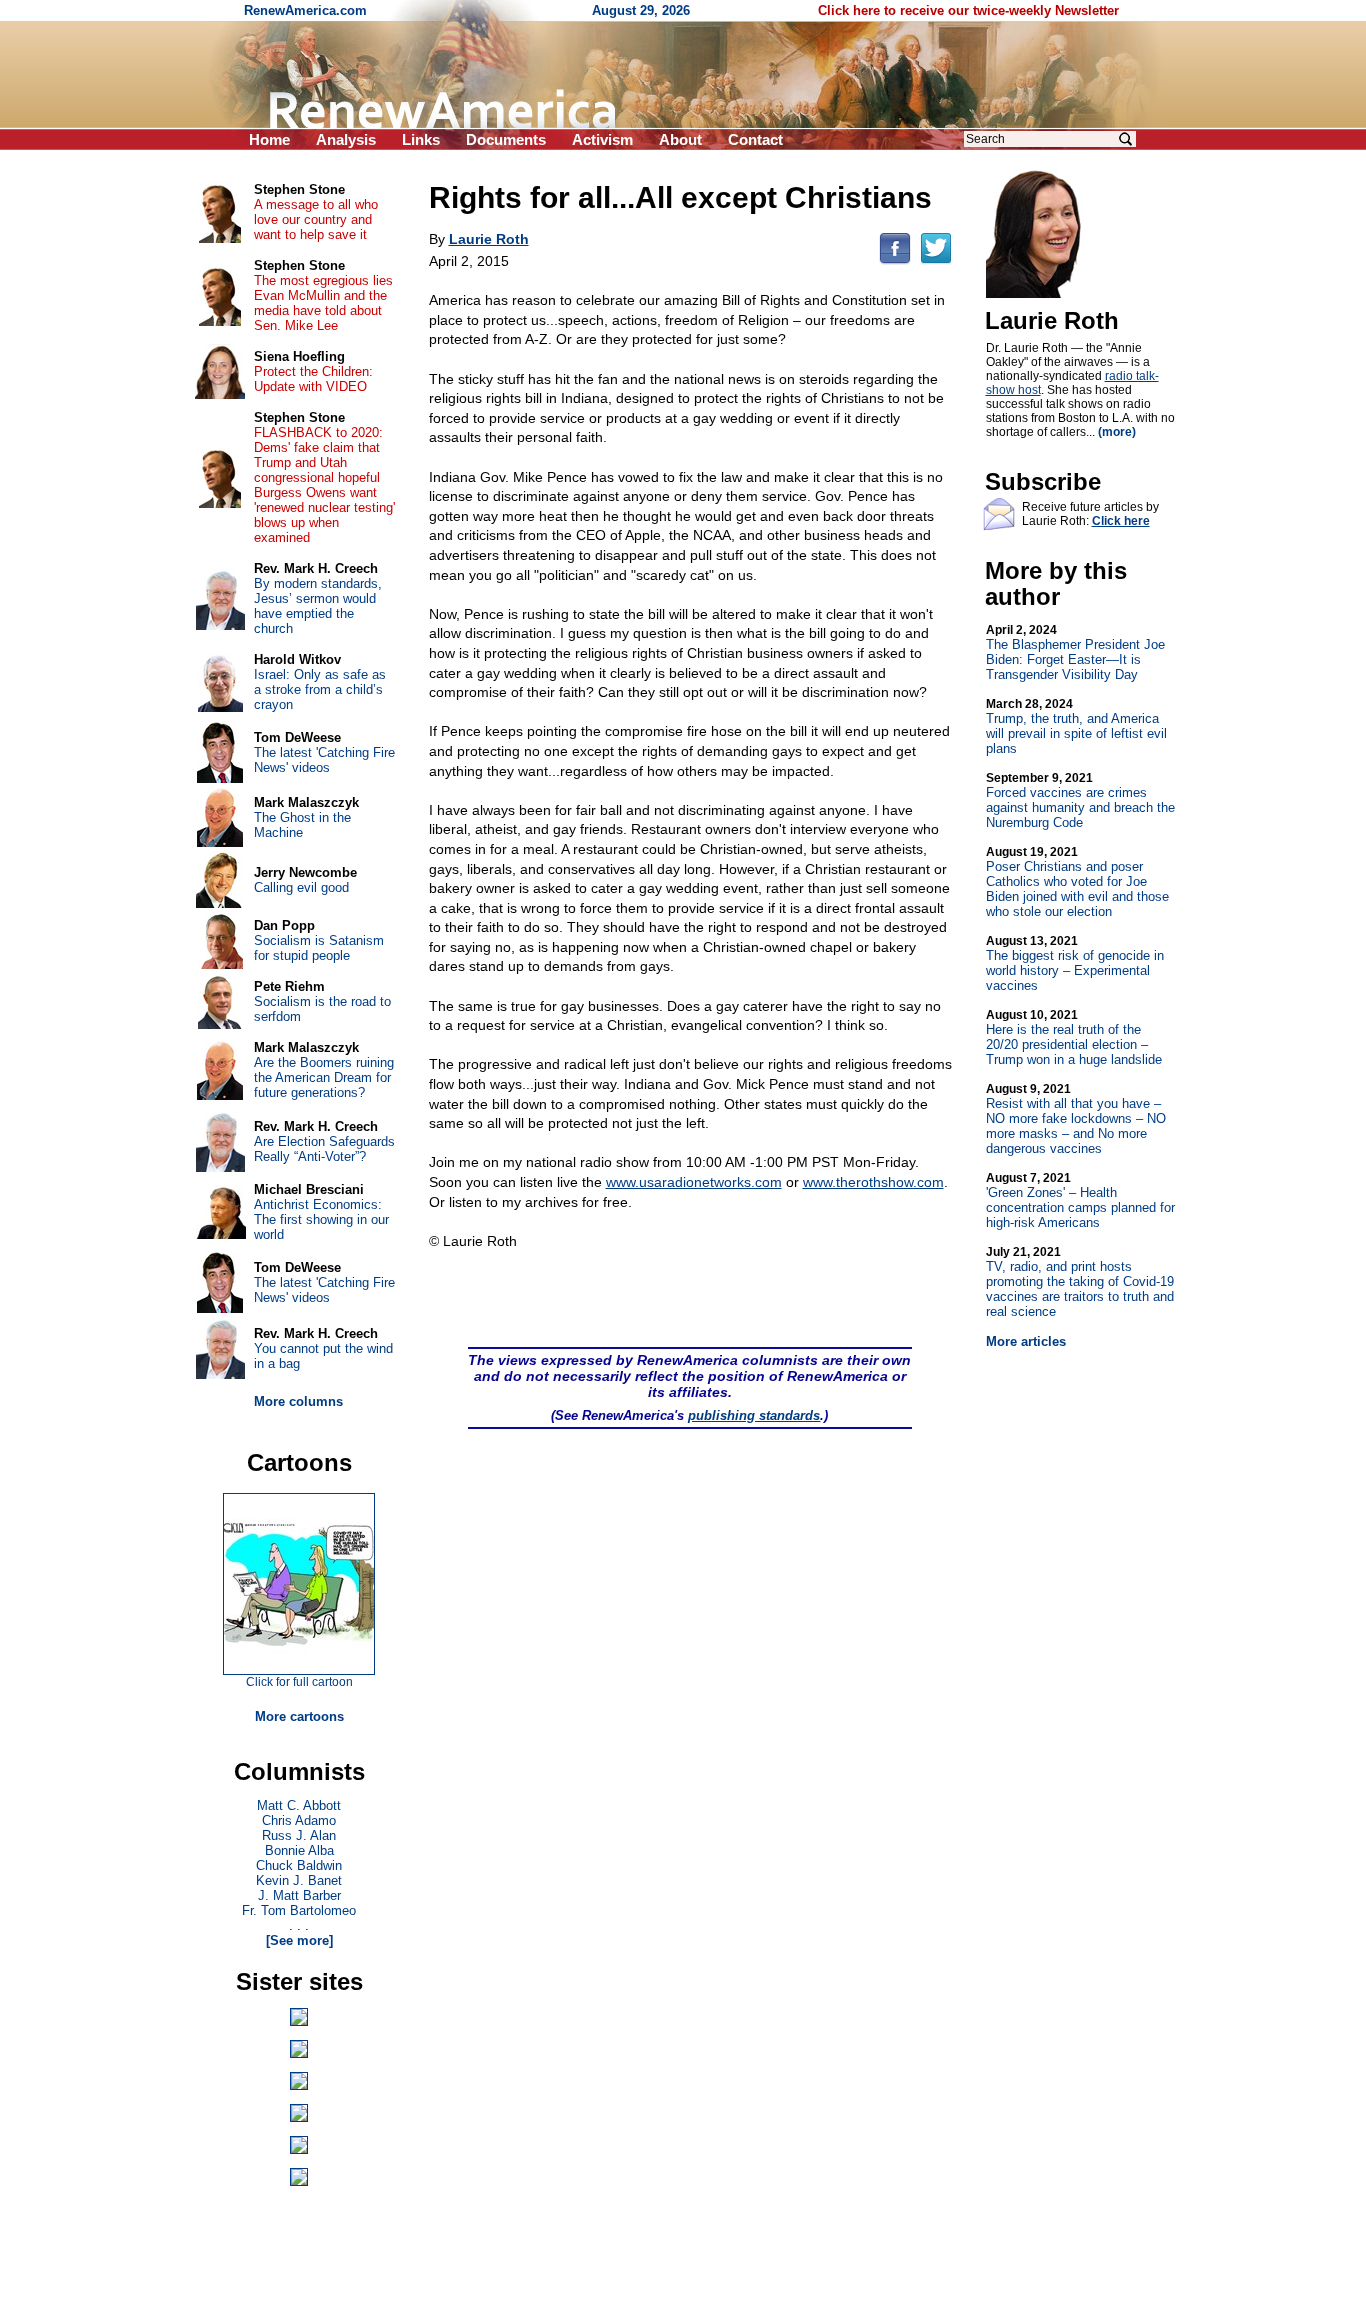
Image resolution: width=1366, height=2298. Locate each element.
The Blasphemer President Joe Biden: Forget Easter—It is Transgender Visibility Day (1075, 652)
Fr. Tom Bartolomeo (299, 1910)
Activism (602, 139)
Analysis (346, 139)
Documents (506, 139)
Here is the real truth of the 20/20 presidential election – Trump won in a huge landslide (1074, 1037)
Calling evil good (301, 887)
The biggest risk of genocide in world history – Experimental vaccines (1075, 963)
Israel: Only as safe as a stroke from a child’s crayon (320, 689)
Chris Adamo (299, 1820)
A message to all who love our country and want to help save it (316, 219)
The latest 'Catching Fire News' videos (324, 760)
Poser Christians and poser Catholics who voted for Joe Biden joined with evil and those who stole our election (1077, 882)
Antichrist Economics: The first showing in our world (321, 1219)
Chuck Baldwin (299, 1865)
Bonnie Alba (299, 1850)
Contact (755, 139)
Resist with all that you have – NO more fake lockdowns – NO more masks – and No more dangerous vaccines (1076, 1119)
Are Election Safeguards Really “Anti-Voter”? (324, 1149)
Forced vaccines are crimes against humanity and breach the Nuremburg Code (1080, 800)
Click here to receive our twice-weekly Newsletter (968, 10)
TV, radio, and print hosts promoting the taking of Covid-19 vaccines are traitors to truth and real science (1080, 1282)
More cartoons (299, 1716)
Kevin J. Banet (299, 1880)
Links (421, 139)
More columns (298, 1401)
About (680, 139)
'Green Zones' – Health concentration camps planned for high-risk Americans (1080, 1200)
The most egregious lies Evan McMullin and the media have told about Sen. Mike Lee (323, 303)
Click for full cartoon (299, 1682)
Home (269, 139)
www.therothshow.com (873, 1182)
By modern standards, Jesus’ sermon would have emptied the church (318, 606)
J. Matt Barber (299, 1895)
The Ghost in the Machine (302, 825)
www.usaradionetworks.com (694, 1182)
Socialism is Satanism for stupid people (319, 948)
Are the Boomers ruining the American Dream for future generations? (324, 1077)
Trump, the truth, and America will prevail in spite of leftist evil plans (1076, 726)
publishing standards (754, 1415)
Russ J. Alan (299, 1835)
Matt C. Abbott (299, 1805)
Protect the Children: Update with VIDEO (313, 379)
